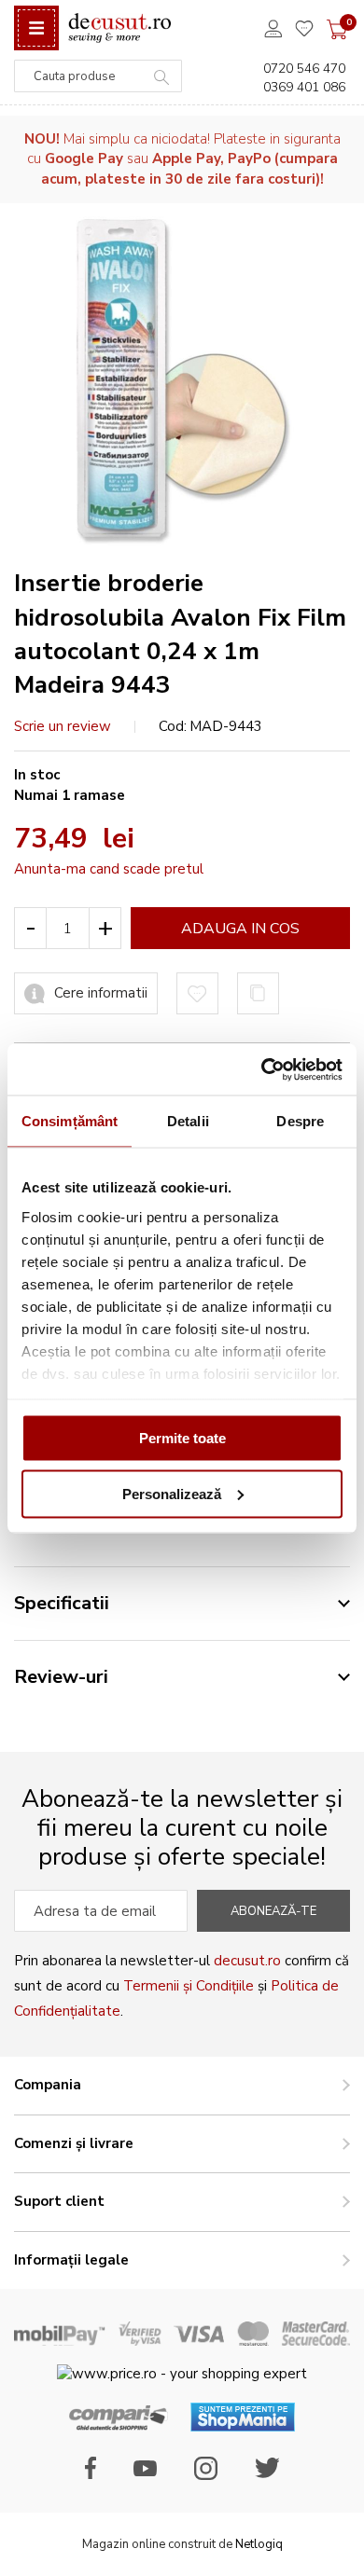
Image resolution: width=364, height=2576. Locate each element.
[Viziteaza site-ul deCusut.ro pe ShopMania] (243, 2427)
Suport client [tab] (59, 2201)
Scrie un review (63, 726)
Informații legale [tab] (71, 2260)
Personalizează (172, 1493)
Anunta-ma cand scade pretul (109, 869)
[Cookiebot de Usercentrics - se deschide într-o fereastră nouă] (262, 1069)
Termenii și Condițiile (189, 1986)
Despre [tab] (300, 1121)
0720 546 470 (304, 69)
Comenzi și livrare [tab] (74, 2143)
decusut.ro (247, 1961)
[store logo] (119, 28)
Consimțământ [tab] (70, 1121)
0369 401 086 (304, 87)
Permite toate (182, 1438)
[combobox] (98, 76)
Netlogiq (259, 2544)
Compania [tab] (48, 2085)
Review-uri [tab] (61, 1677)
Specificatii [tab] (62, 1603)
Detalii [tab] (188, 1121)
